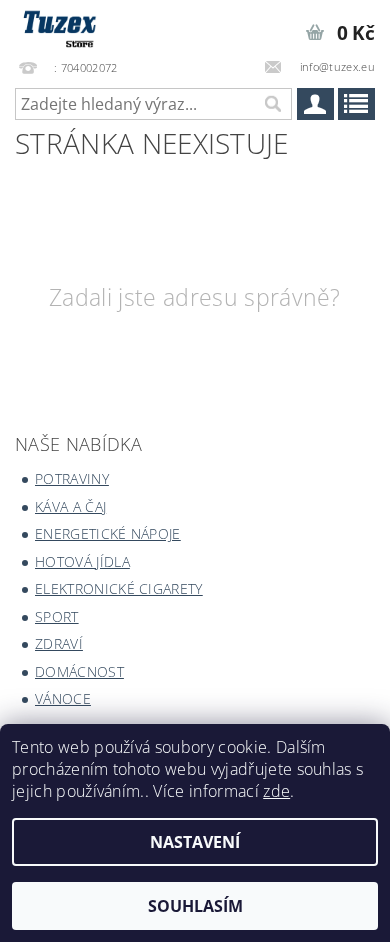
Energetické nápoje (108, 533)
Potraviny (72, 478)
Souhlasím (195, 906)
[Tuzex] (57, 26)
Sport (57, 616)
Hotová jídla (82, 561)
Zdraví (59, 643)
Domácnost (79, 671)
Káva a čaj (70, 506)
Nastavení (195, 842)
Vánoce (63, 698)
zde (276, 791)
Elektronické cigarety (119, 588)
